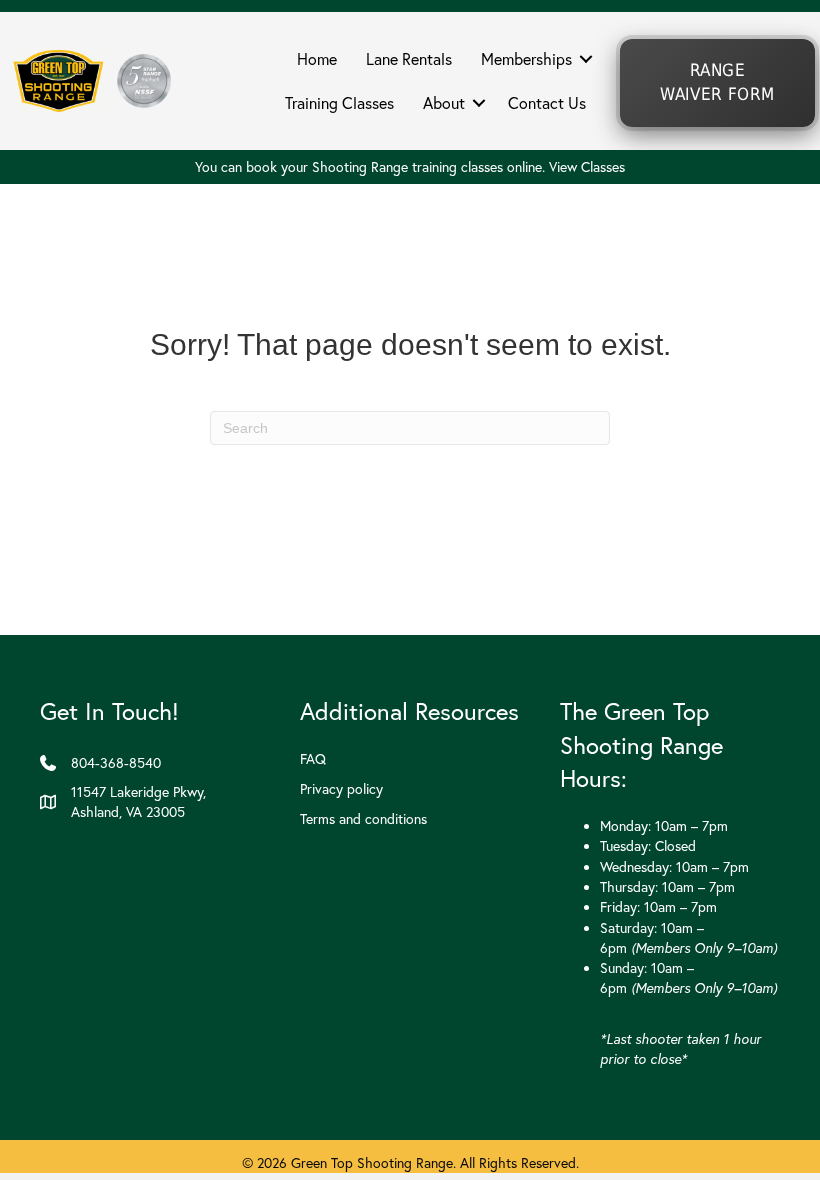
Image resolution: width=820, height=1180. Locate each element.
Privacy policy (341, 789)
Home (317, 59)
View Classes (587, 167)
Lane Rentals (409, 59)
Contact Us (547, 103)
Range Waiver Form (717, 82)
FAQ (313, 759)
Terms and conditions (363, 819)
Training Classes (339, 103)
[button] (586, 59)
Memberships (526, 59)
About (444, 103)
